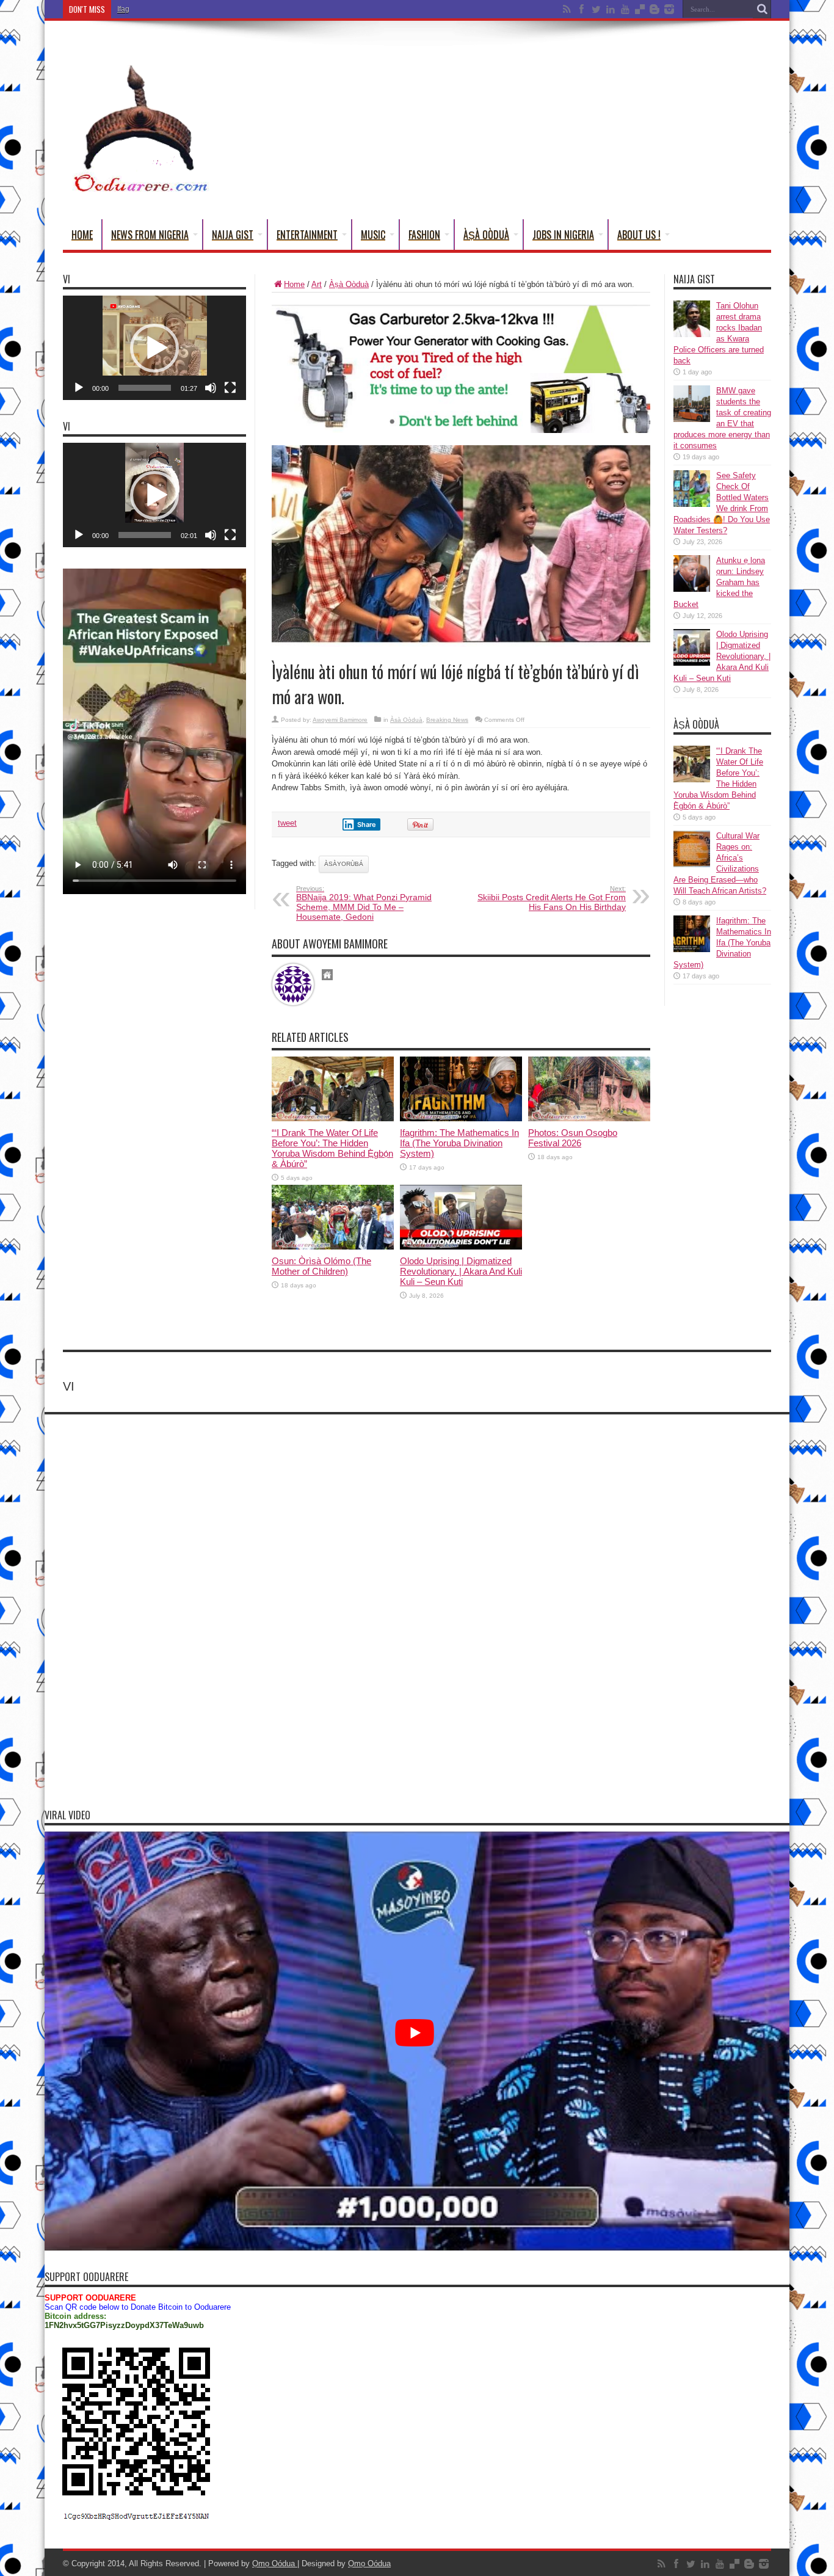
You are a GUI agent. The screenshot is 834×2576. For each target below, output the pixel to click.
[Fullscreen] (230, 388)
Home (82, 235)
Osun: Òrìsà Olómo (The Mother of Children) (321, 1266)
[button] (154, 348)
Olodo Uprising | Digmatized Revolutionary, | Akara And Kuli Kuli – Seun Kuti (461, 1271)
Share (367, 824)
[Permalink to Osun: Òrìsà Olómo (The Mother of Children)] (333, 1247)
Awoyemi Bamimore (340, 720)
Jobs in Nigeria (563, 235)
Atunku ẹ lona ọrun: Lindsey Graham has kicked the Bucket (719, 582)
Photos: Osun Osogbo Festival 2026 (573, 1138)
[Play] (79, 388)
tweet (287, 823)
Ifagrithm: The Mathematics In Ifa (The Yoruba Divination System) (224, 9)
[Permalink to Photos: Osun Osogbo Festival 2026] (589, 1119)
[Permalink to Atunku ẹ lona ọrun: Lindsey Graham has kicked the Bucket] (692, 589)
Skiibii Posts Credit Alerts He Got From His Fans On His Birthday (552, 898)
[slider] (145, 388)
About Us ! (639, 235)
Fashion (424, 235)
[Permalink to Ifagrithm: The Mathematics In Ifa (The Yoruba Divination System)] (461, 1119)
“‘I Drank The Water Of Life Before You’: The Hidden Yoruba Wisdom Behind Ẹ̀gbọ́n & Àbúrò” (332, 1148)
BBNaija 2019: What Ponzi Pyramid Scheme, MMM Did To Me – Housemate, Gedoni (364, 903)
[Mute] (211, 388)
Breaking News (447, 720)
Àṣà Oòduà (486, 235)
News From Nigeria (150, 235)
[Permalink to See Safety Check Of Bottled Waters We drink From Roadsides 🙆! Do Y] (692, 504)
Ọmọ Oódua (275, 2563)
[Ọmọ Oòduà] (139, 189)
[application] (154, 348)
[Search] (762, 9)
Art (317, 284)
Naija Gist (233, 235)
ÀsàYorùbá (344, 864)
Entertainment (307, 235)
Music (373, 235)
